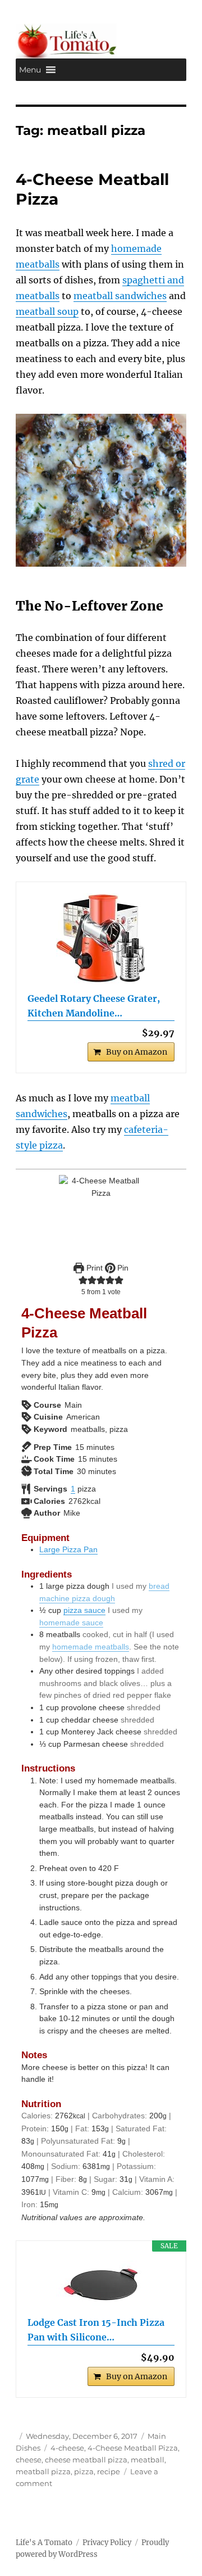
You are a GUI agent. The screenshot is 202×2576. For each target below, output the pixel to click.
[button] (30, 70)
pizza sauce (84, 1610)
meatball (148, 2460)
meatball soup (47, 311)
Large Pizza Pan (68, 1549)
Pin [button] (122, 1268)
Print (93, 1268)
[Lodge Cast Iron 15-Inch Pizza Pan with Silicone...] (101, 2284)
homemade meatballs (91, 1647)
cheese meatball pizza (86, 2460)
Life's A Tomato (44, 2543)
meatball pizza (43, 2471)
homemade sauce (71, 1623)
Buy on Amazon (137, 1052)
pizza (84, 2471)
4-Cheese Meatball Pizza (133, 2448)
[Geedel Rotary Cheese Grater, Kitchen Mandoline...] (101, 938)
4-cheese (67, 2448)
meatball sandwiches (120, 296)
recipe (109, 2471)
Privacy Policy (107, 2543)
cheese (29, 2460)
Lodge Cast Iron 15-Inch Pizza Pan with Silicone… (96, 2330)
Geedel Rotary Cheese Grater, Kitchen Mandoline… (94, 1006)
